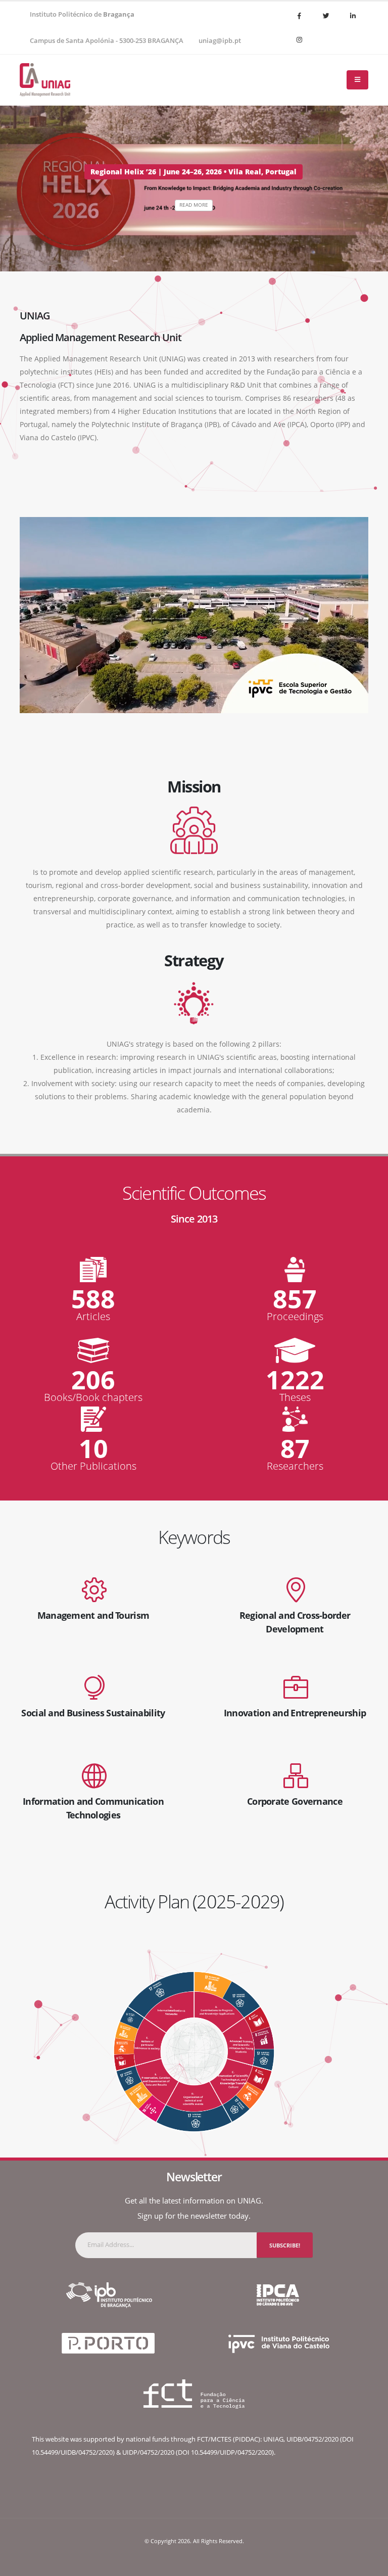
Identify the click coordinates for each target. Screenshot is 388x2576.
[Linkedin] (353, 16)
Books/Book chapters (93, 1397)
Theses (295, 1397)
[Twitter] (326, 16)
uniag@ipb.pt (220, 41)
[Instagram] (299, 39)
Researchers (295, 1466)
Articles (93, 1317)
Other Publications (93, 1466)
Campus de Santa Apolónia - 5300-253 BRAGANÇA (107, 41)
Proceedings (295, 1317)
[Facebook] (299, 16)
